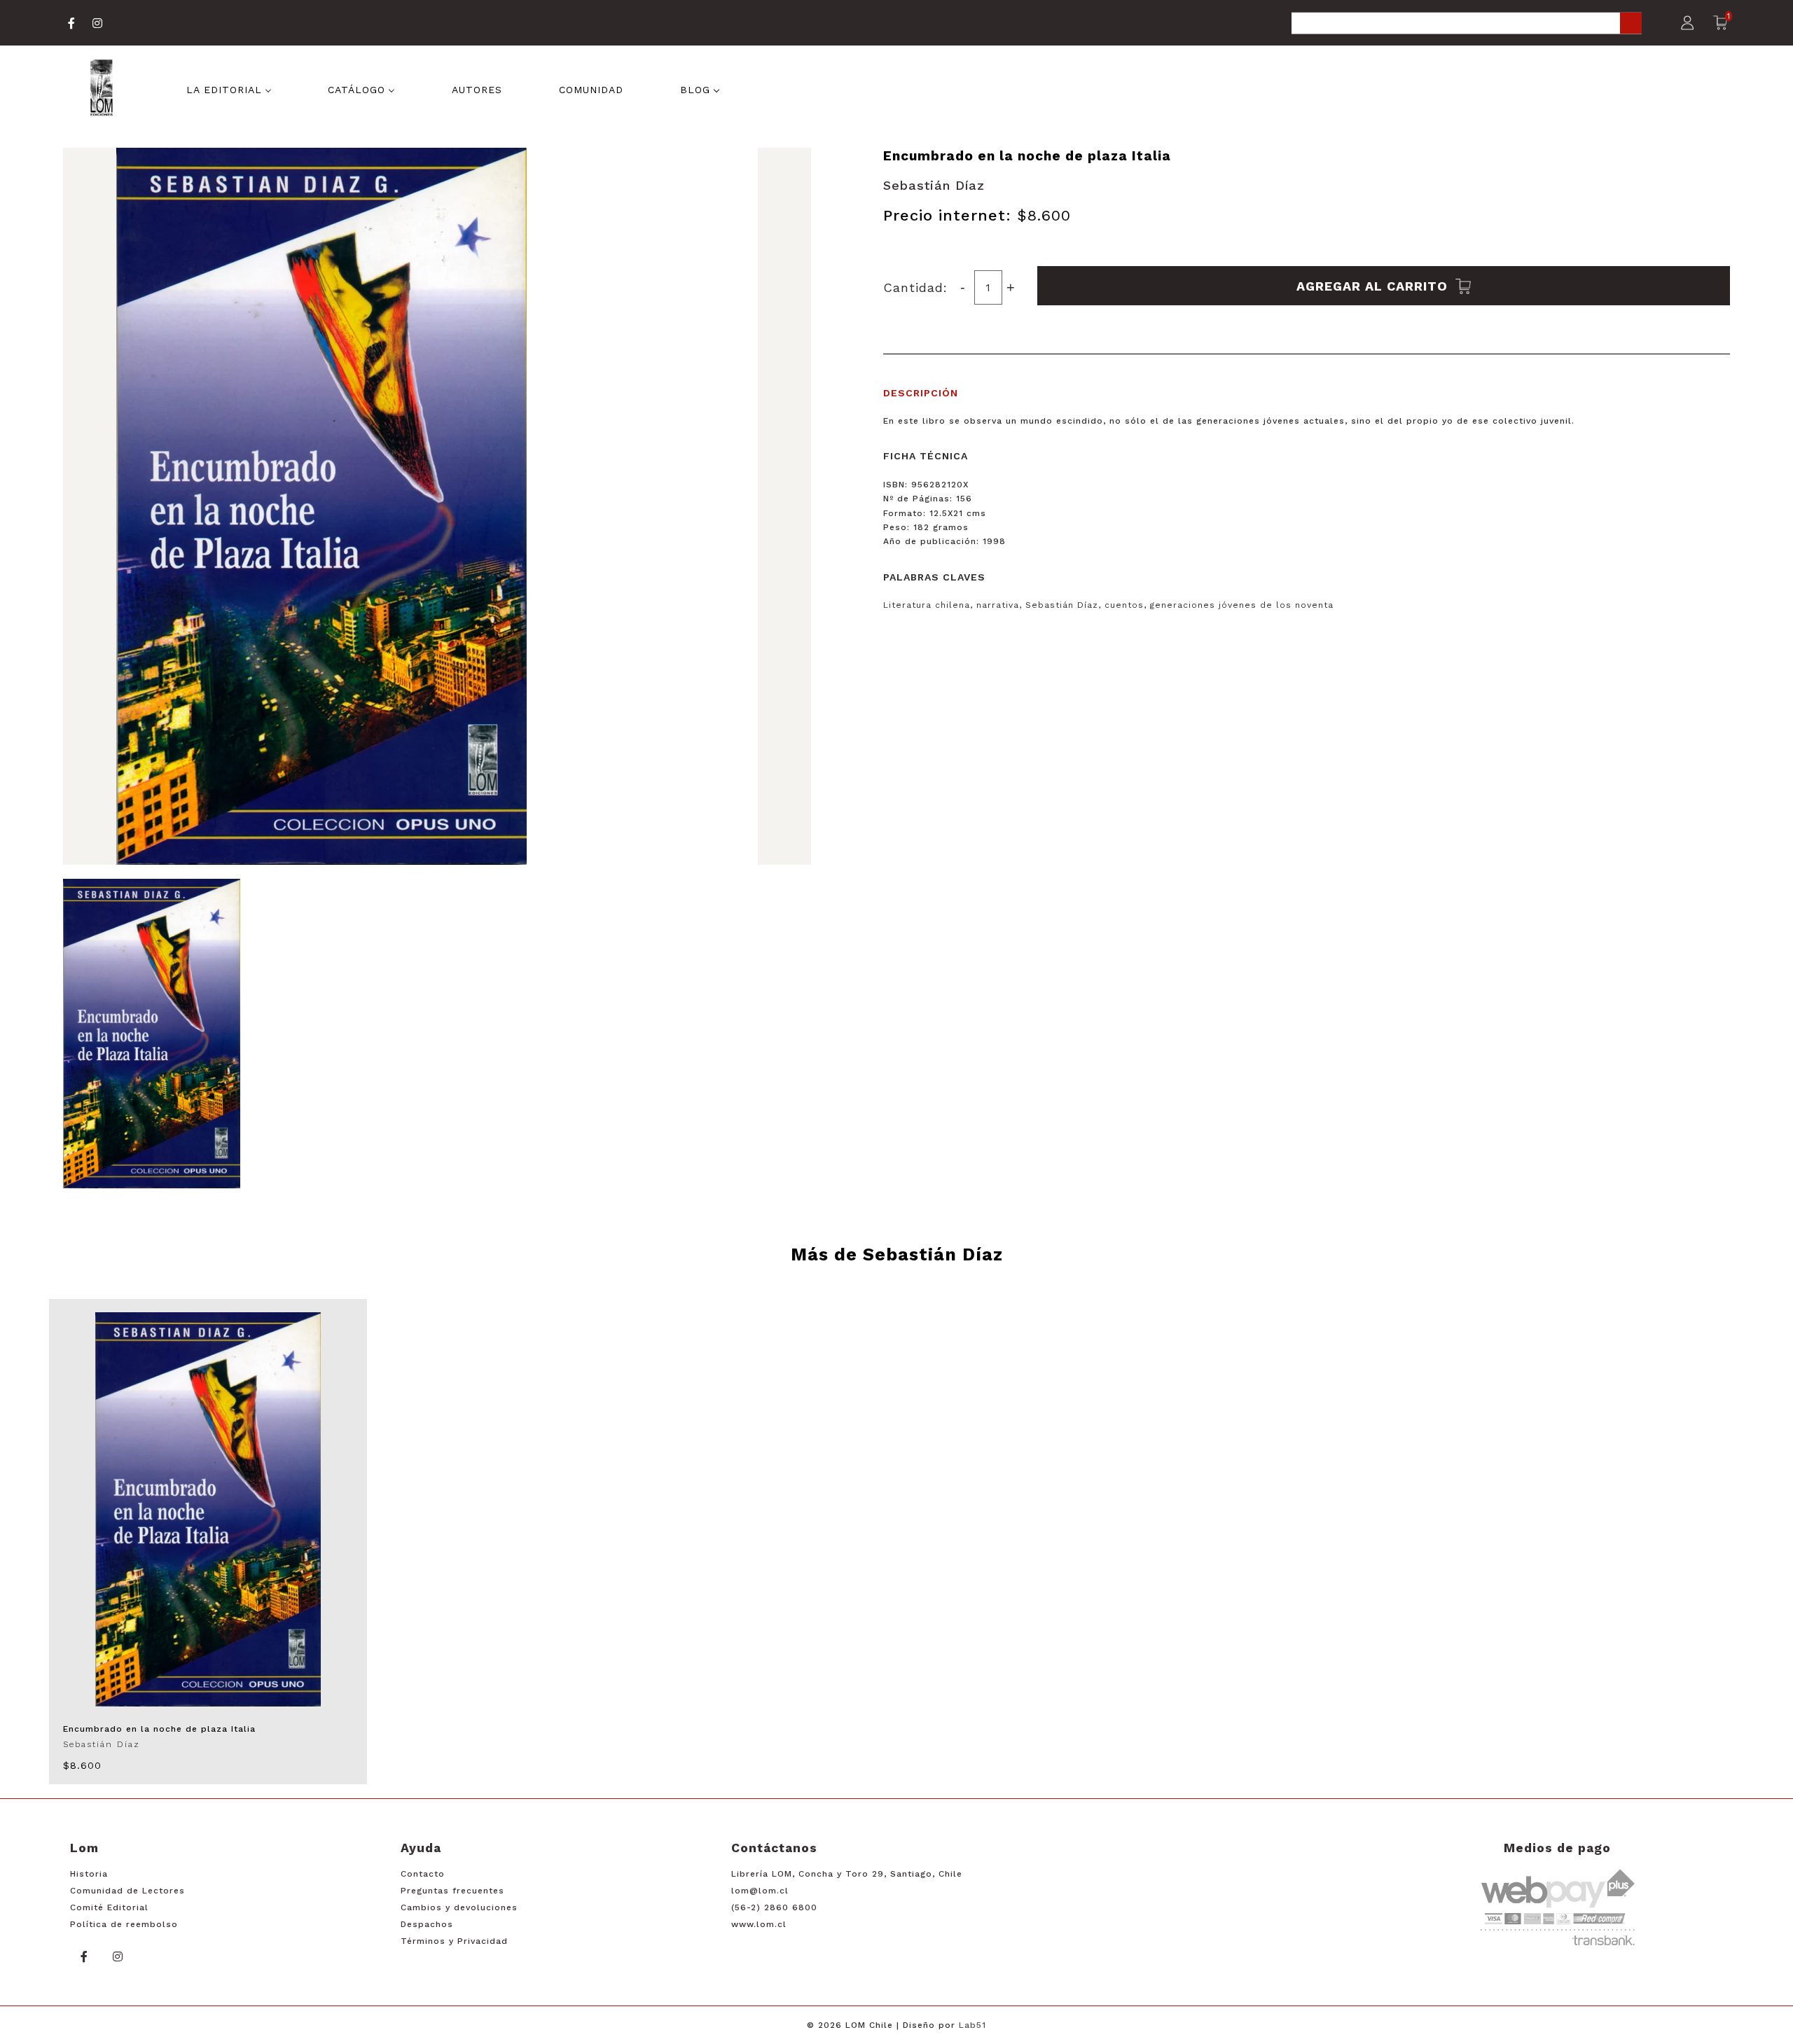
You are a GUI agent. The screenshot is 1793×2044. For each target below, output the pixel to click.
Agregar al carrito (1374, 285)
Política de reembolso (124, 1924)
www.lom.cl (759, 1924)
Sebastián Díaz (934, 185)
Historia (89, 1874)
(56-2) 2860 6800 (774, 1907)
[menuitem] (229, 89)
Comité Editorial (109, 1907)
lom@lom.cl (760, 1891)
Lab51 (972, 2025)
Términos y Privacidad (454, 1941)
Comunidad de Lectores (127, 1891)
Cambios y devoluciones (459, 1907)
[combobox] (1467, 24)
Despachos (427, 1924)
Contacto (423, 1874)
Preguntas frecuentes (452, 1891)
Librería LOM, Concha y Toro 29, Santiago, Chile (847, 1874)
